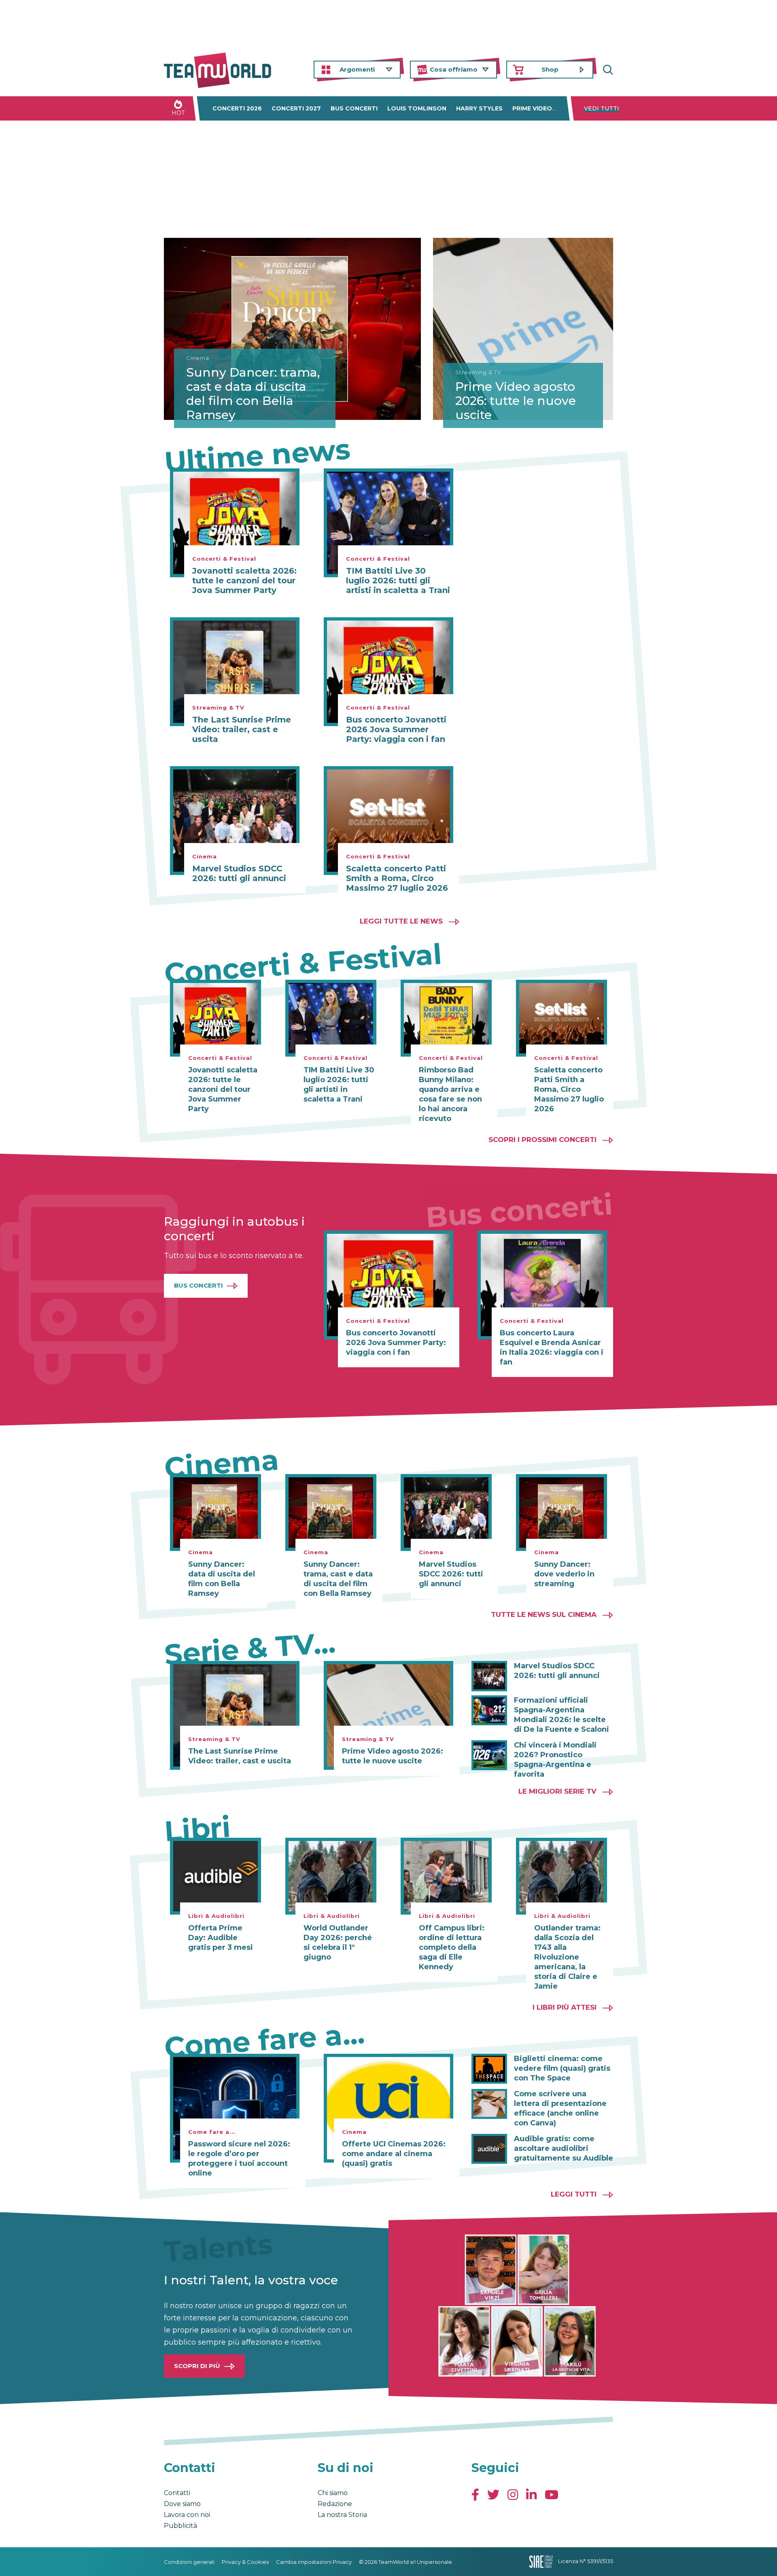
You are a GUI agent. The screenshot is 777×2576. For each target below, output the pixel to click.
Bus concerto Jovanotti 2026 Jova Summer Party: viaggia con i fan (396, 729)
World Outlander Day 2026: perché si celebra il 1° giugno (338, 1943)
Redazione (335, 2504)
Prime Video (532, 108)
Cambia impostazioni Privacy (314, 2562)
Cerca (607, 70)
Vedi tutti (602, 108)
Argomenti (357, 69)
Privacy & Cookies (245, 2562)
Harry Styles (479, 108)
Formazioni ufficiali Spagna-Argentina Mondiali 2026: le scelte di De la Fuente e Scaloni (562, 1715)
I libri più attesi (565, 2007)
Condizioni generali (189, 2562)
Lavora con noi (187, 2515)
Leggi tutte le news (401, 921)
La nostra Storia (342, 2515)
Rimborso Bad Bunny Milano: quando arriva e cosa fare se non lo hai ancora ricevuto (450, 1094)
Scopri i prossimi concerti (542, 1140)
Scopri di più (197, 2366)
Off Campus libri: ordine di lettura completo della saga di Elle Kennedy (452, 1947)
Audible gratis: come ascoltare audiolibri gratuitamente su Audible (564, 2148)
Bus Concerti (198, 1285)
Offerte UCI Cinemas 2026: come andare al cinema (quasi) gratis (394, 2154)
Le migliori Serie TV (557, 1791)
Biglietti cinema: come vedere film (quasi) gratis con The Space (562, 2068)
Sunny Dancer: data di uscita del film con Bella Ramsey (222, 1579)
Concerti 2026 (237, 108)
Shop (550, 69)
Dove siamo (182, 2504)
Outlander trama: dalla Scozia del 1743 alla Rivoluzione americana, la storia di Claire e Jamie (567, 1957)
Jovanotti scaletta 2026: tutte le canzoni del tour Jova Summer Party (244, 580)
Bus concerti (354, 108)
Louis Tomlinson (417, 108)
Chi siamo (333, 2493)
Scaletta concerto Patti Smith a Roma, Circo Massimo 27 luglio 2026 (397, 878)
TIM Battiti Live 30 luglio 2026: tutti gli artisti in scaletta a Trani (398, 580)
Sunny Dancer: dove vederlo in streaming (564, 1574)
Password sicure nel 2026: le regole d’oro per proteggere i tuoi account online (239, 2159)
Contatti (177, 2493)
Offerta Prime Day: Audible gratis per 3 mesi (221, 1938)
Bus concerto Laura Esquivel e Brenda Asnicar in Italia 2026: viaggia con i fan (552, 1347)
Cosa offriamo (454, 69)
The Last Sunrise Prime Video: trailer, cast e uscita (242, 729)
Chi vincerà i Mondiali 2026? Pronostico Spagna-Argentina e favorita (555, 1760)
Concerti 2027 (296, 108)
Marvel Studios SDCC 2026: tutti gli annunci (239, 873)
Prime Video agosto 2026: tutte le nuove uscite (516, 401)
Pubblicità (180, 2526)
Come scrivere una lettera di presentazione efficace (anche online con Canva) (560, 2108)
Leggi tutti (574, 2194)
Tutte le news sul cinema (544, 1614)
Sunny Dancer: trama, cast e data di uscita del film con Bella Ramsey (253, 394)
